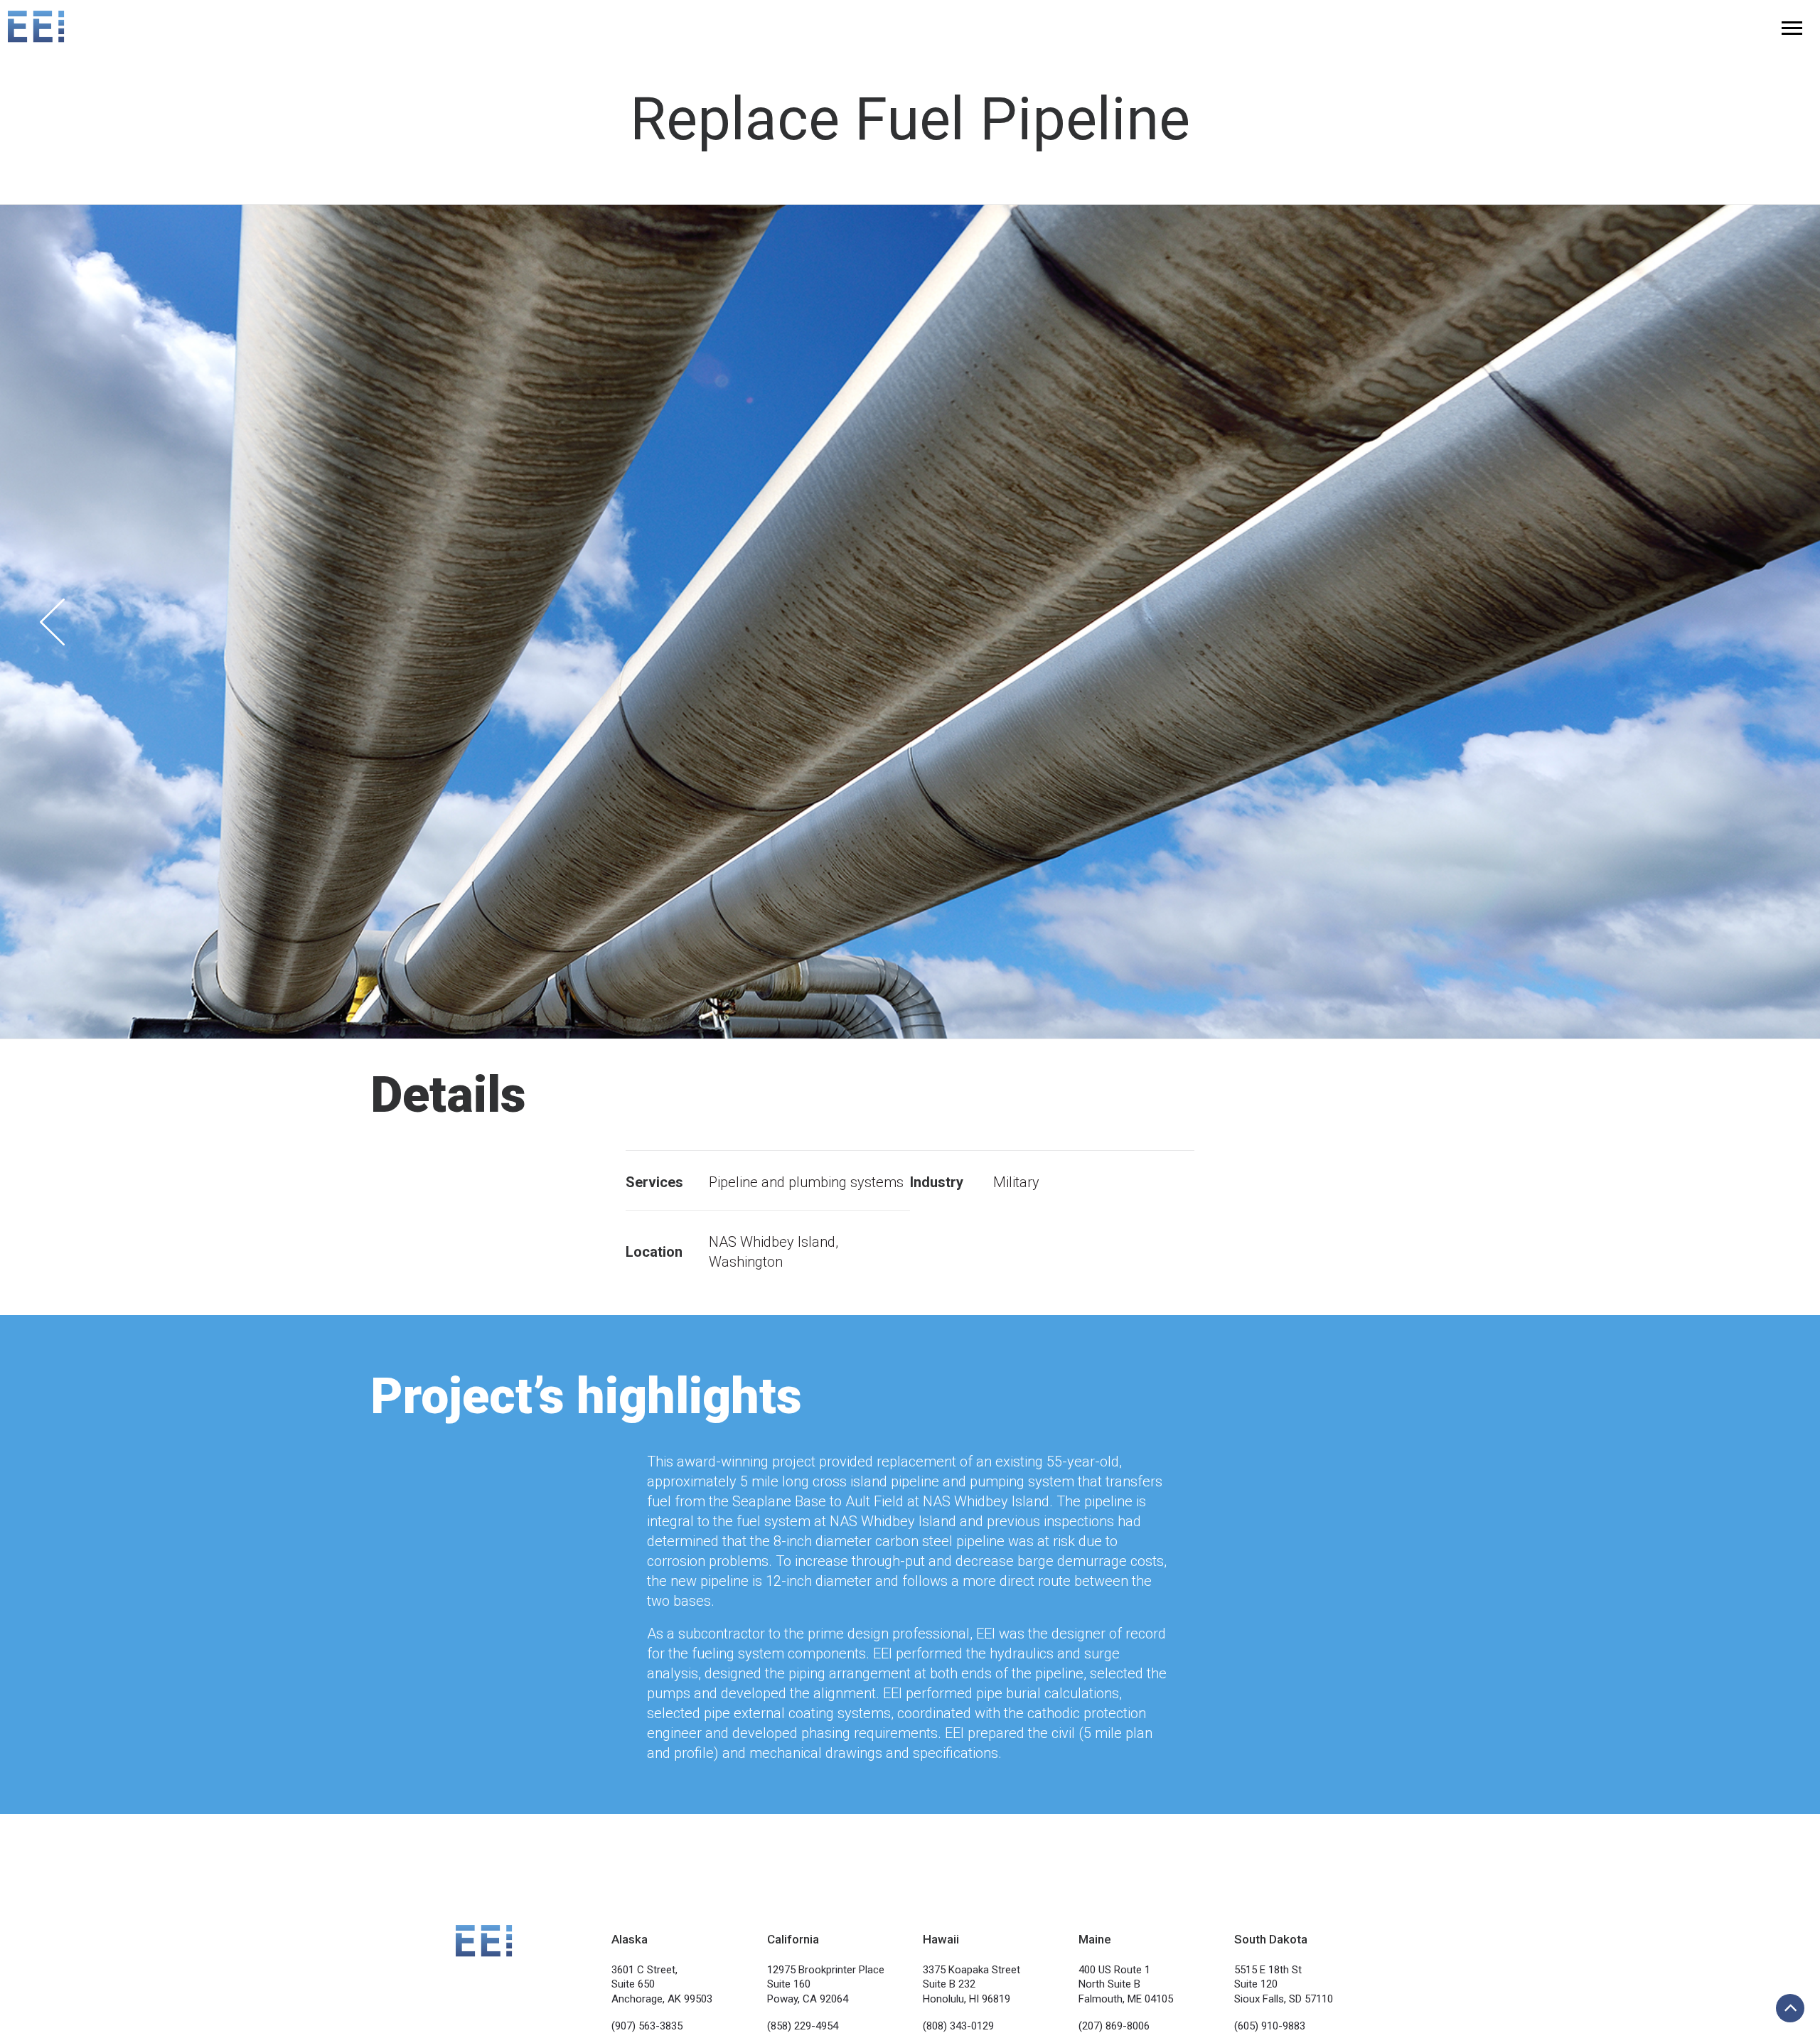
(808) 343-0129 (958, 2026)
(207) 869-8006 (1114, 2026)
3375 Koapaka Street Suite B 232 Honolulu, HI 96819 (971, 1984)
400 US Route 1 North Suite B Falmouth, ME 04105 (1126, 1984)
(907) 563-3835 (647, 2026)
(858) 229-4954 (803, 2026)
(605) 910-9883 (1270, 2026)
